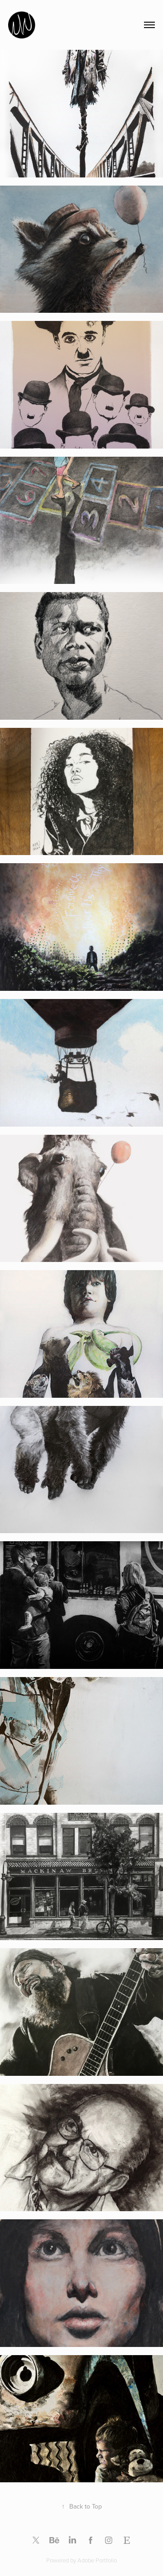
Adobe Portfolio (97, 2560)
